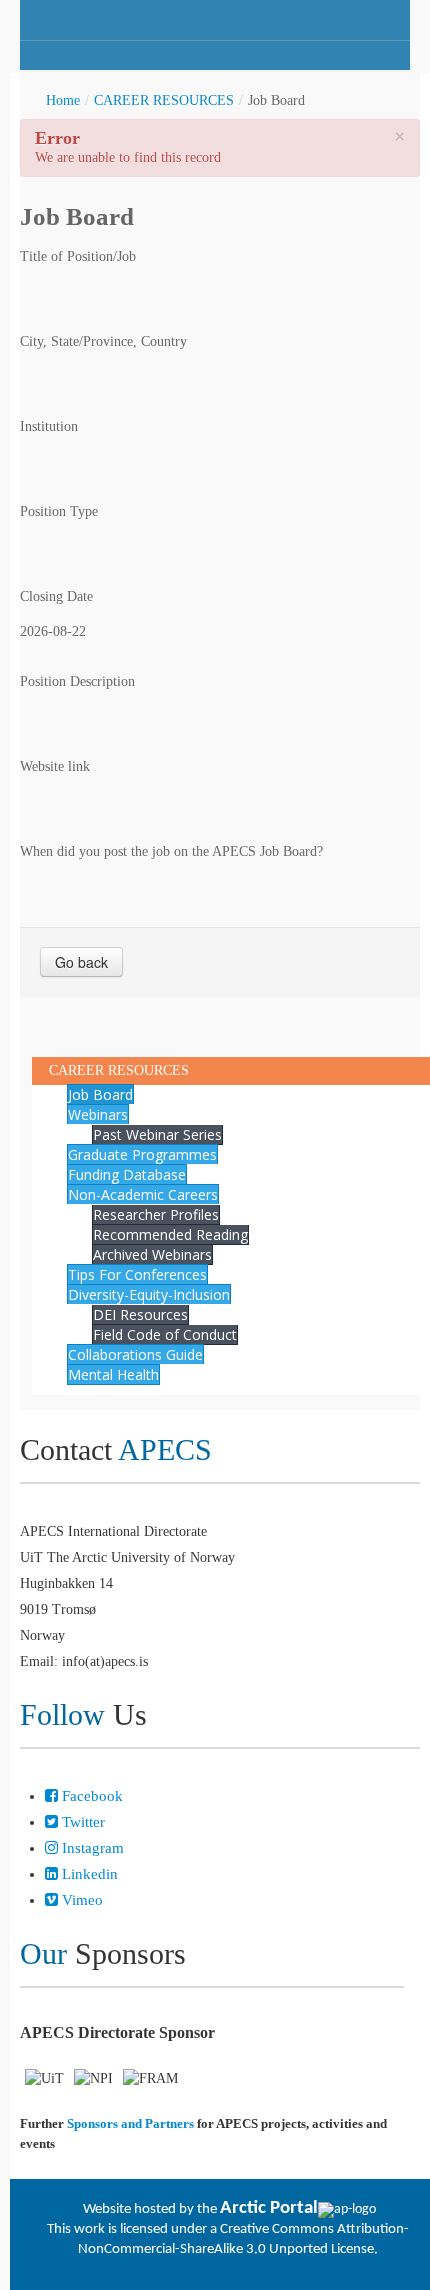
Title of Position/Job (78, 256)
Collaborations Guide (135, 1354)
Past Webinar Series (157, 1134)
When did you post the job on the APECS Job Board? (171, 851)
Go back (81, 962)
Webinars (98, 1114)
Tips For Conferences (137, 1274)
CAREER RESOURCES (164, 100)
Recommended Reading (170, 1234)
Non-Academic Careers (143, 1194)
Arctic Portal (269, 2208)
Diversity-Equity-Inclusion (149, 1294)
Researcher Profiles (156, 1214)
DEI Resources (140, 1314)
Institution (49, 426)
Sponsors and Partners (130, 2123)
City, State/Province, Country (103, 341)
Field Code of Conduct (165, 1334)
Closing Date (56, 596)
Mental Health (113, 1374)
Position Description (77, 681)
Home (63, 100)
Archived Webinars (152, 1254)
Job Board (100, 1094)
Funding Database (127, 1174)
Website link (55, 766)
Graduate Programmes (142, 1154)
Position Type (59, 511)
